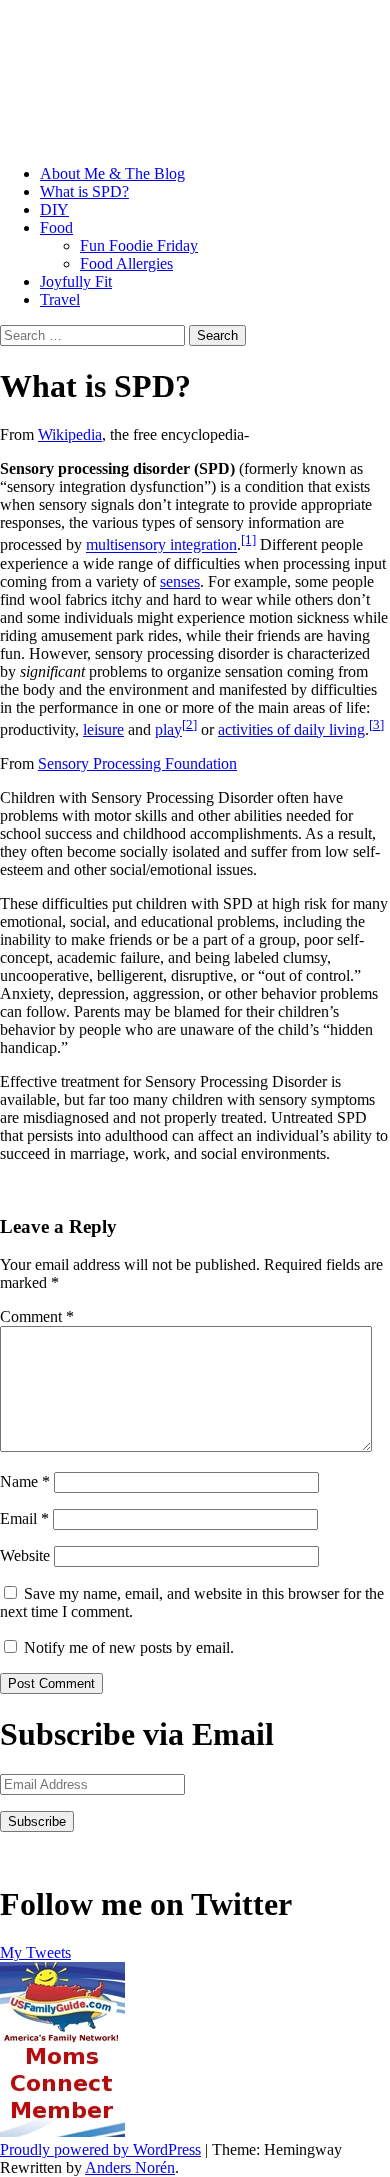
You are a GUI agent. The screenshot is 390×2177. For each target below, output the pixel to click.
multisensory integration (161, 545)
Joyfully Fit (76, 281)
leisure (103, 729)
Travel (60, 299)
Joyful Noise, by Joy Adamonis (137, 57)
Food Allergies (126, 263)
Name (25, 1481)
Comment (37, 1316)
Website (25, 1555)
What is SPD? (84, 191)
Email (24, 1518)
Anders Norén (130, 2167)
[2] (189, 724)
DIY (54, 209)
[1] (248, 539)
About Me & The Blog (112, 173)
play (168, 729)
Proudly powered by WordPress (100, 2149)
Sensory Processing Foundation (137, 763)
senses (180, 581)
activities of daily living (291, 729)
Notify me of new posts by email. (129, 1647)
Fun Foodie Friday (139, 245)
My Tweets (35, 1952)
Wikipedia (70, 434)
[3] (376, 724)
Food (56, 227)
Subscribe (37, 1821)
